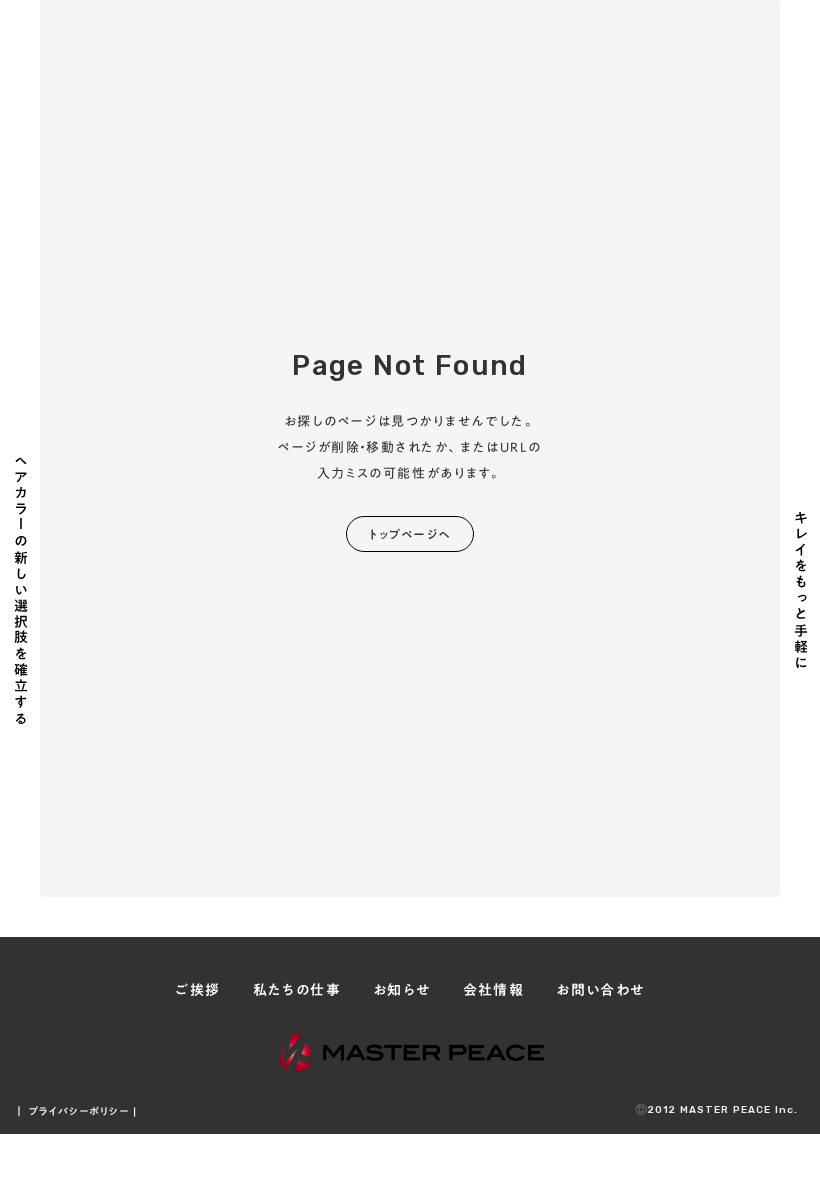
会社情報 (494, 991)
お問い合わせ (600, 991)
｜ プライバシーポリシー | (75, 1111)
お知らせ (402, 991)
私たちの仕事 (297, 991)
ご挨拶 (197, 991)
